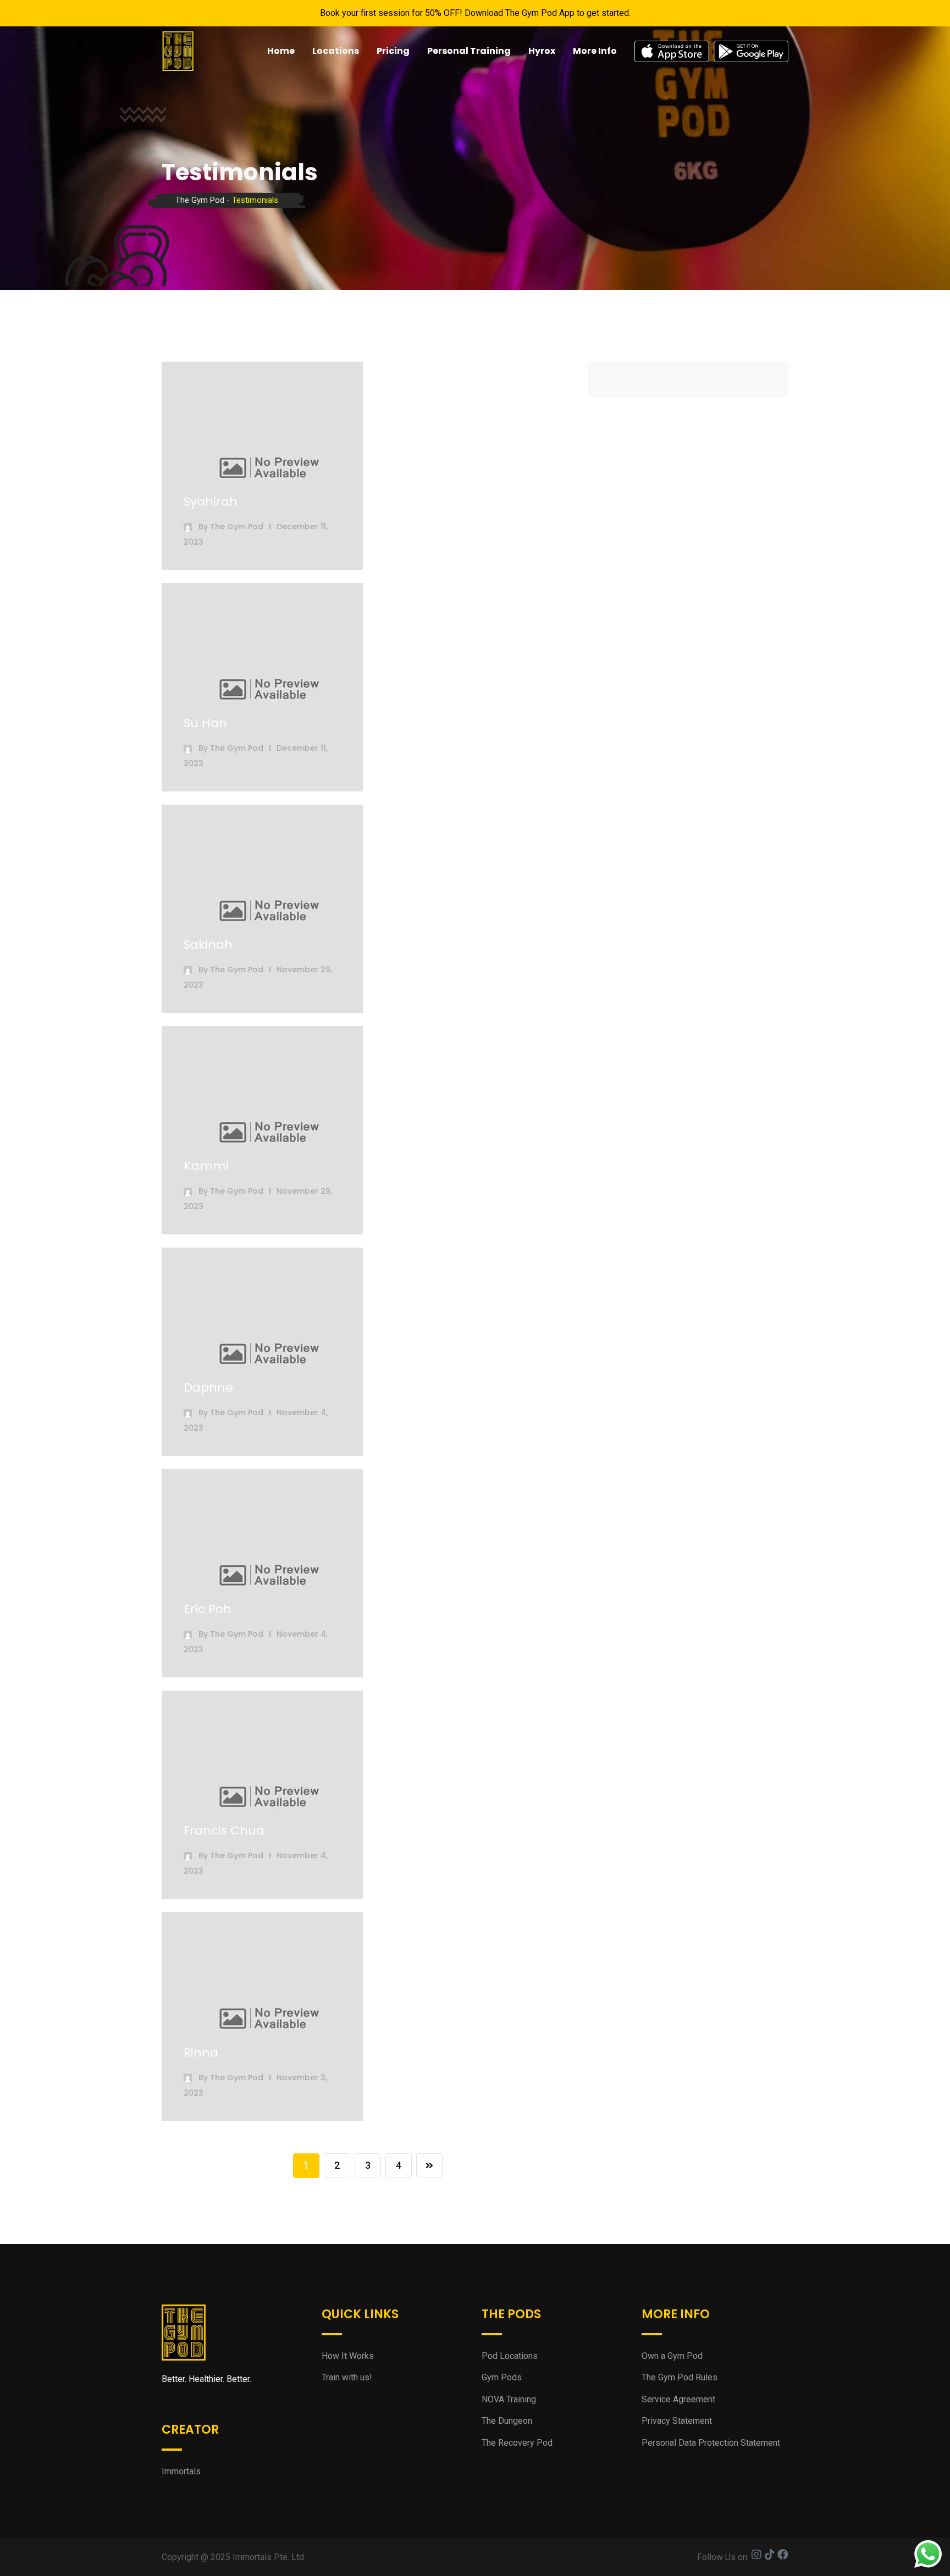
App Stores (711, 51)
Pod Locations (510, 2356)
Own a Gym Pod (672, 2356)
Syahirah (211, 502)
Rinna (201, 2053)
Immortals (181, 2471)
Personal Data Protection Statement (711, 2443)
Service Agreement (678, 2399)
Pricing (393, 51)
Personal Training (469, 51)
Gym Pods (502, 2377)
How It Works (348, 2356)
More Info (595, 51)
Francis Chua (224, 1830)
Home (281, 51)
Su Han (205, 723)
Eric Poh (208, 1609)
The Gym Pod (237, 527)
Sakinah (208, 944)
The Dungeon (507, 2421)
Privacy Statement (677, 2421)
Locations (336, 51)
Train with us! (347, 2377)
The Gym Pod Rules (680, 2377)
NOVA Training (509, 2399)
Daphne (208, 1387)
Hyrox (542, 51)
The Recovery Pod (517, 2443)
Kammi (206, 1166)
